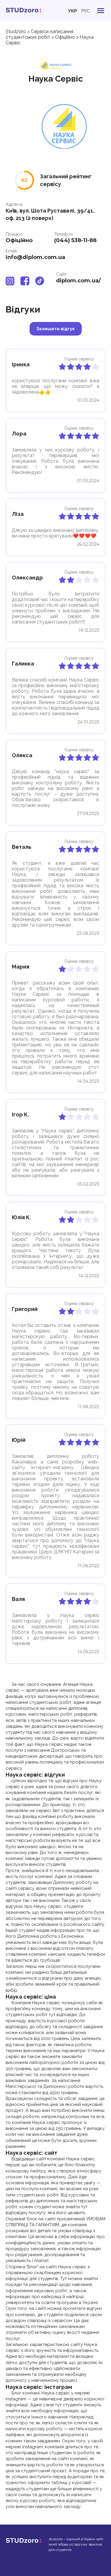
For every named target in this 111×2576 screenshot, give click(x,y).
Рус (86, 11)
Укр (73, 11)
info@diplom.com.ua (35, 257)
